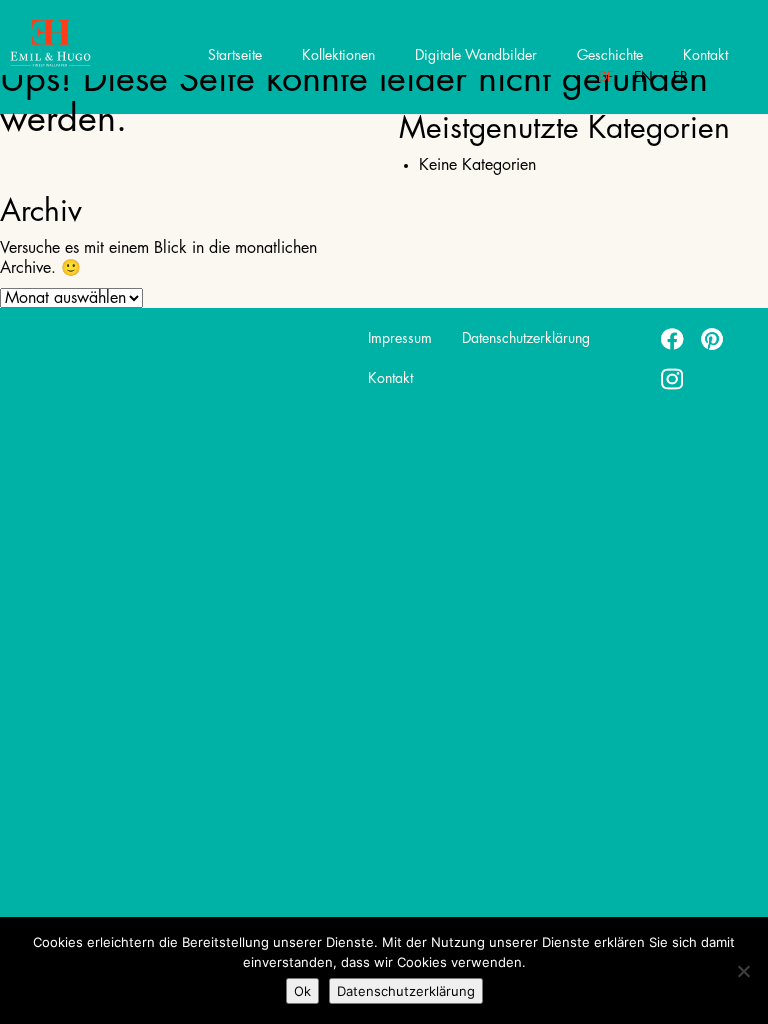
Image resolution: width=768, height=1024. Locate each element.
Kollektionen (338, 55)
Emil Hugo (87, 45)
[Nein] (743, 971)
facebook (673, 338)
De (606, 77)
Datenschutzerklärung (526, 338)
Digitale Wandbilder (476, 55)
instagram (673, 378)
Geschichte (610, 55)
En (643, 77)
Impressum (400, 338)
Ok (302, 991)
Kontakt (705, 55)
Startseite (235, 55)
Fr (680, 77)
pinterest (713, 338)
